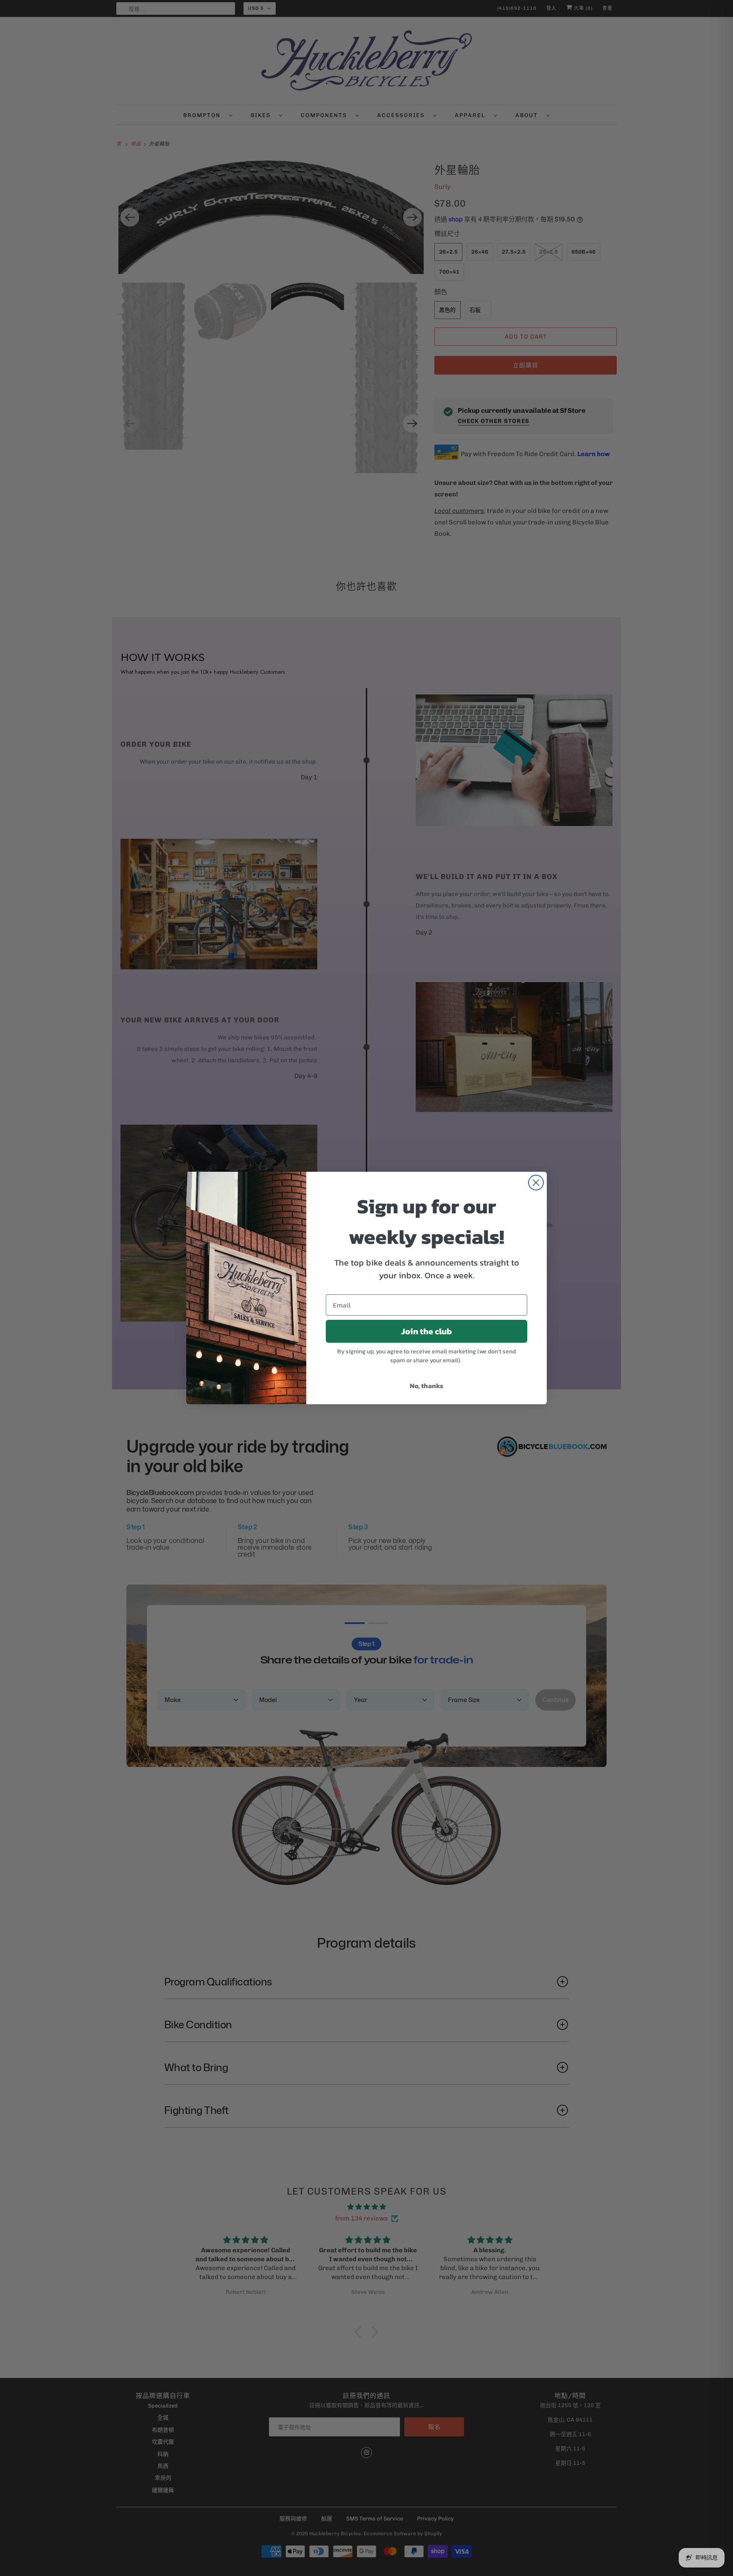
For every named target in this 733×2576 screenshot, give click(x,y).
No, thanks (427, 1386)
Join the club (427, 1331)
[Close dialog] (536, 1183)
